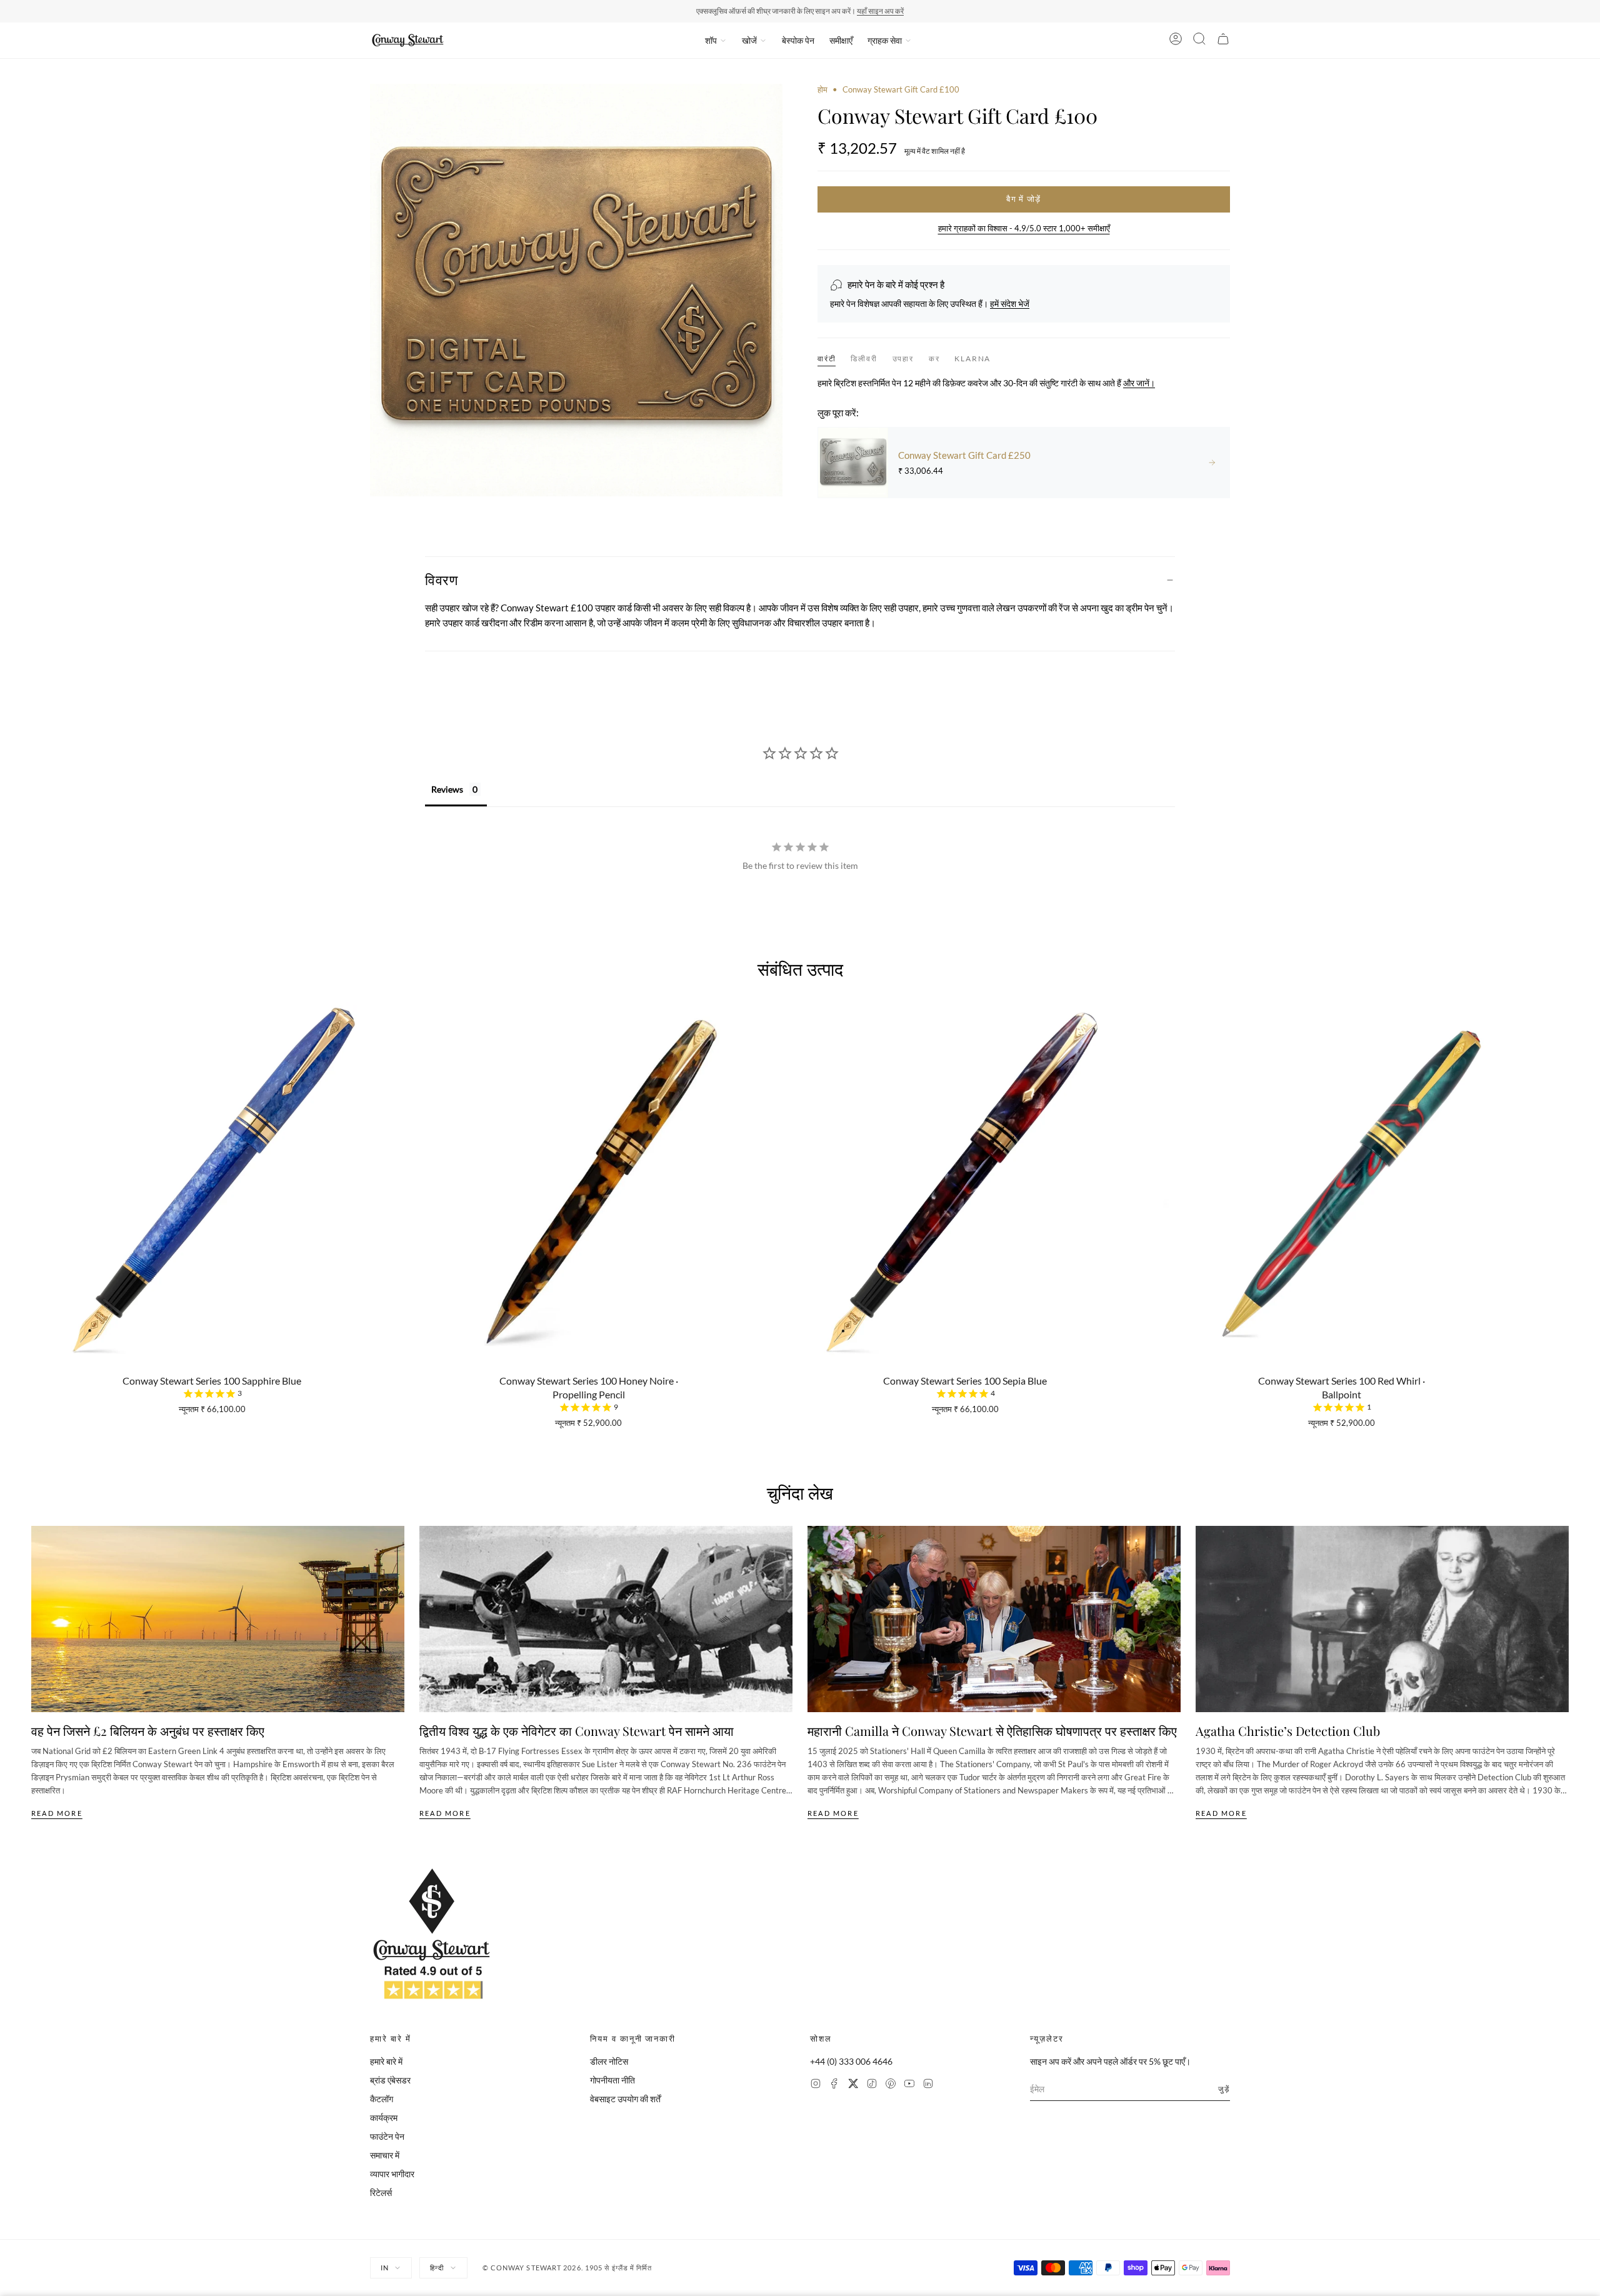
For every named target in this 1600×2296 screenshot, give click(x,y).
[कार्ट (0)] (1223, 41)
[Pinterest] (891, 2085)
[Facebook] (834, 2085)
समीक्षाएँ (841, 40)
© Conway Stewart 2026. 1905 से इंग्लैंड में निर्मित (567, 2268)
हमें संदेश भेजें (1010, 303)
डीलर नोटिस (609, 2061)
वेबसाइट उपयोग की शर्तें (625, 2099)
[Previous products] (36, 1156)
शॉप (711, 40)
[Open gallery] (576, 290)
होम (822, 89)
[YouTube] (909, 2085)
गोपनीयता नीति (612, 2080)
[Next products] (1564, 1156)
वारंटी (827, 358)
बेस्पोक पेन (798, 40)
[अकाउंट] (1176, 41)
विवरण (441, 579)
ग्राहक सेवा (885, 40)
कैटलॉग (382, 2099)
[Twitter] (853, 2085)
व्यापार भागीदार (392, 2174)
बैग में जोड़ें (1023, 199)
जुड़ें (1224, 2089)
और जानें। (1139, 383)
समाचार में (385, 2155)
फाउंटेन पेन (387, 2136)
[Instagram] (816, 2085)
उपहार (903, 359)
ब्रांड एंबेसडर (390, 2080)
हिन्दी (437, 2268)
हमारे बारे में (386, 2061)
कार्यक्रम (384, 2118)
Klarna (972, 359)
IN (385, 2268)
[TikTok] (872, 2085)
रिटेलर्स (381, 2193)
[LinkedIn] (928, 2085)
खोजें (749, 40)
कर (934, 359)
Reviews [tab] (447, 789)
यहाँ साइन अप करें (880, 11)
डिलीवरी (864, 359)
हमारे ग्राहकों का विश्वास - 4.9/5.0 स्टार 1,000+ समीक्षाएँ (1024, 228)
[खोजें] (1199, 41)
